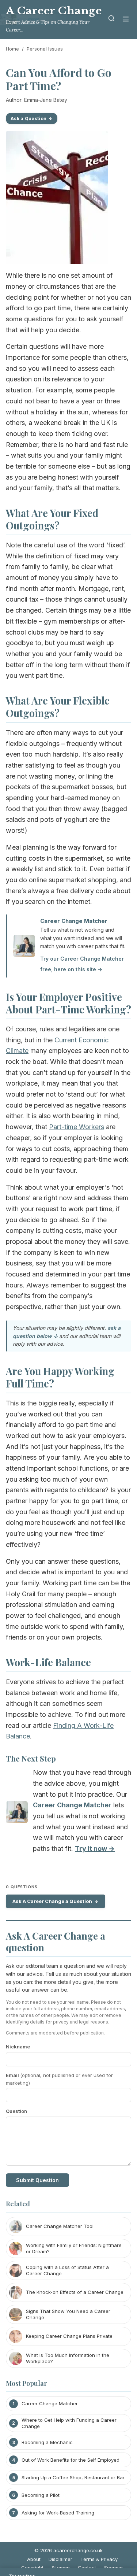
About (34, 2559)
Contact (87, 2568)
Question (16, 2111)
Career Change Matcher (74, 921)
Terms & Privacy (99, 2559)
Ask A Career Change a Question (52, 1901)
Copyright (32, 2568)
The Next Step (31, 1758)
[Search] (111, 20)
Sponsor (114, 2568)
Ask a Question (28, 119)
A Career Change (54, 11)
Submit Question (37, 2180)
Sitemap (61, 2568)
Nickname (18, 2047)
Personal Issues (45, 49)
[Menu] (126, 20)
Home (12, 49)
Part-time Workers (77, 1127)
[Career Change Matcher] (17, 1814)
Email (59, 2079)
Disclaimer (60, 2559)
